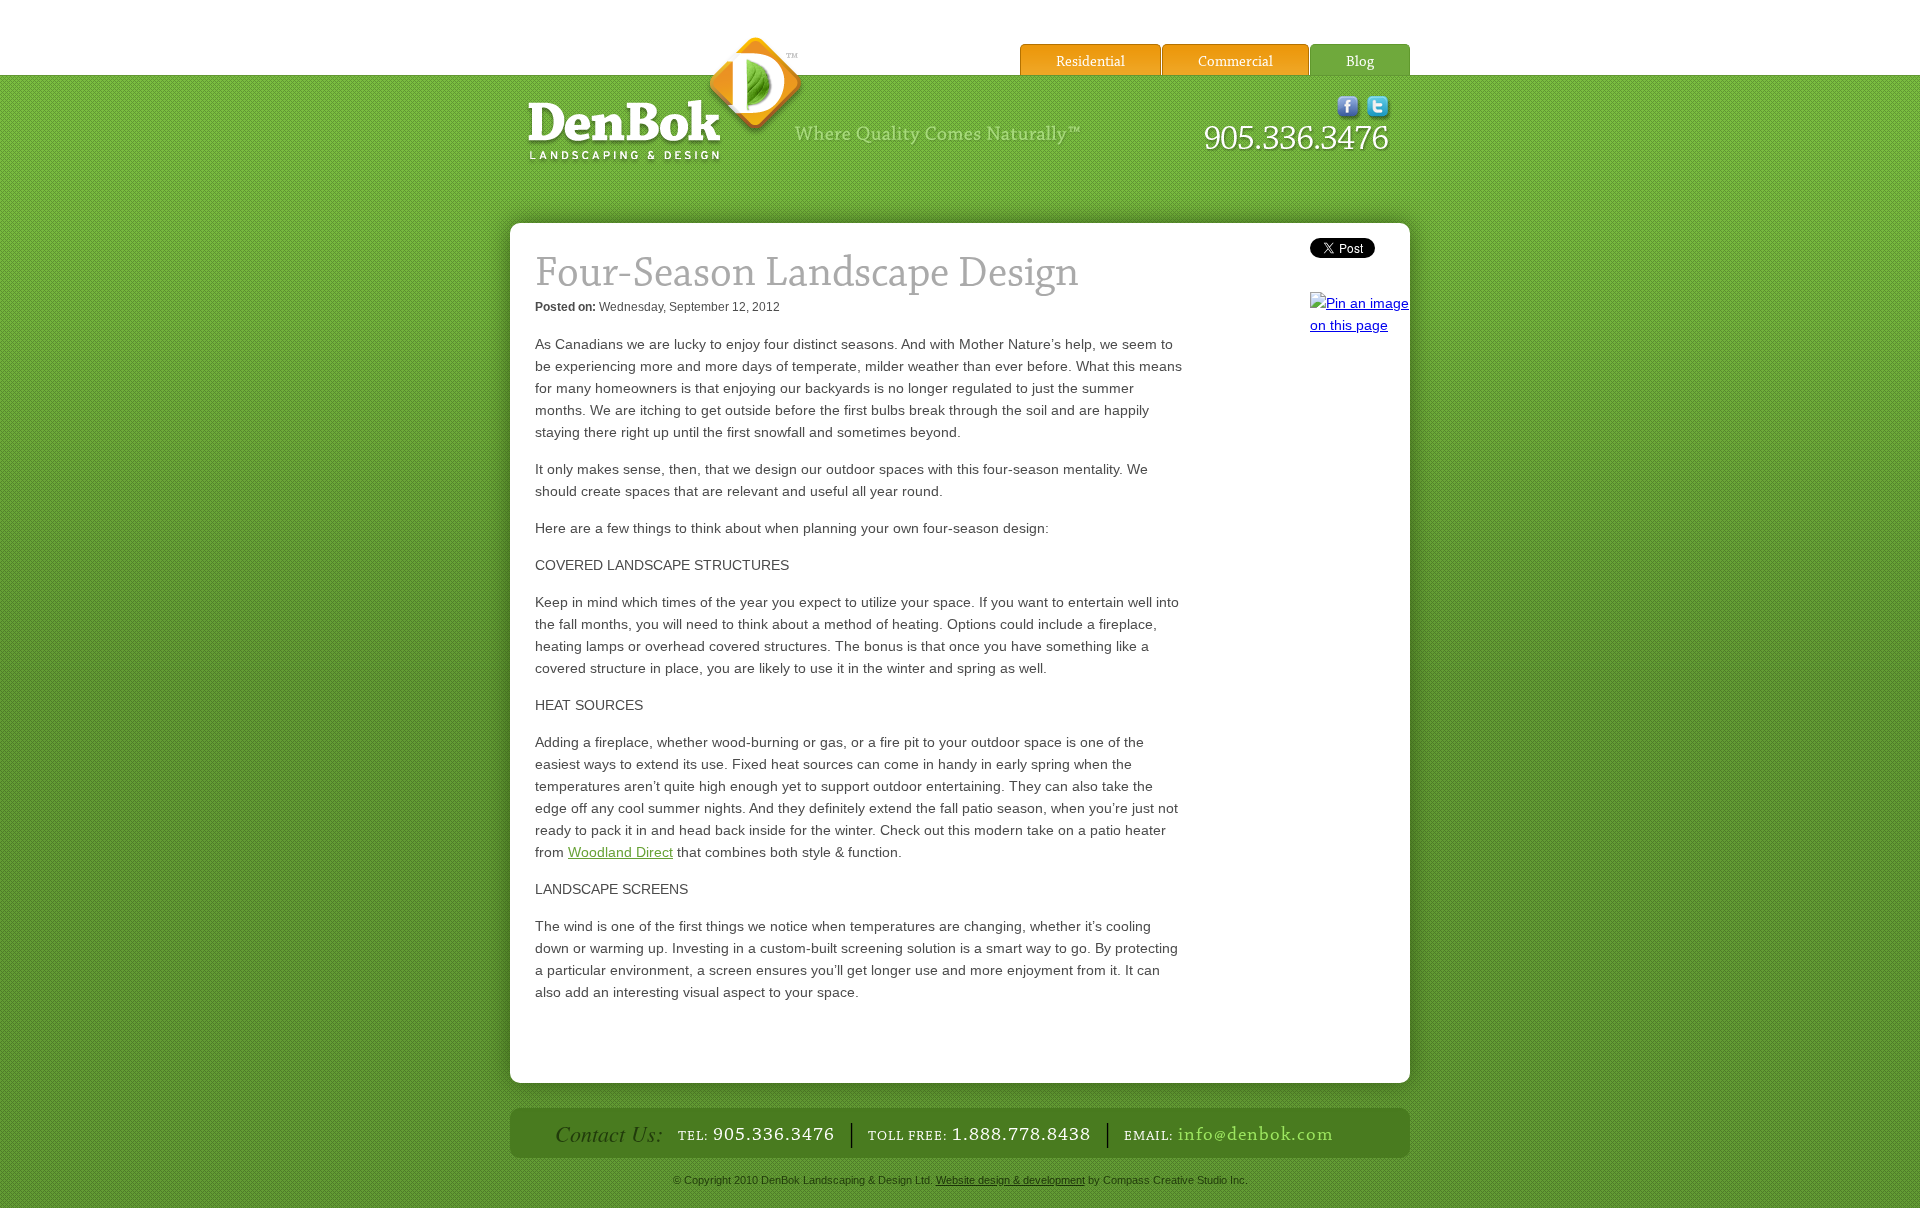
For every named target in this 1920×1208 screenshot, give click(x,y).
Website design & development (1010, 1180)
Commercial (1235, 62)
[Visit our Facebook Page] (1349, 115)
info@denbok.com (1255, 1135)
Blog (1360, 62)
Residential (1090, 62)
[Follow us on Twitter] (1379, 115)
